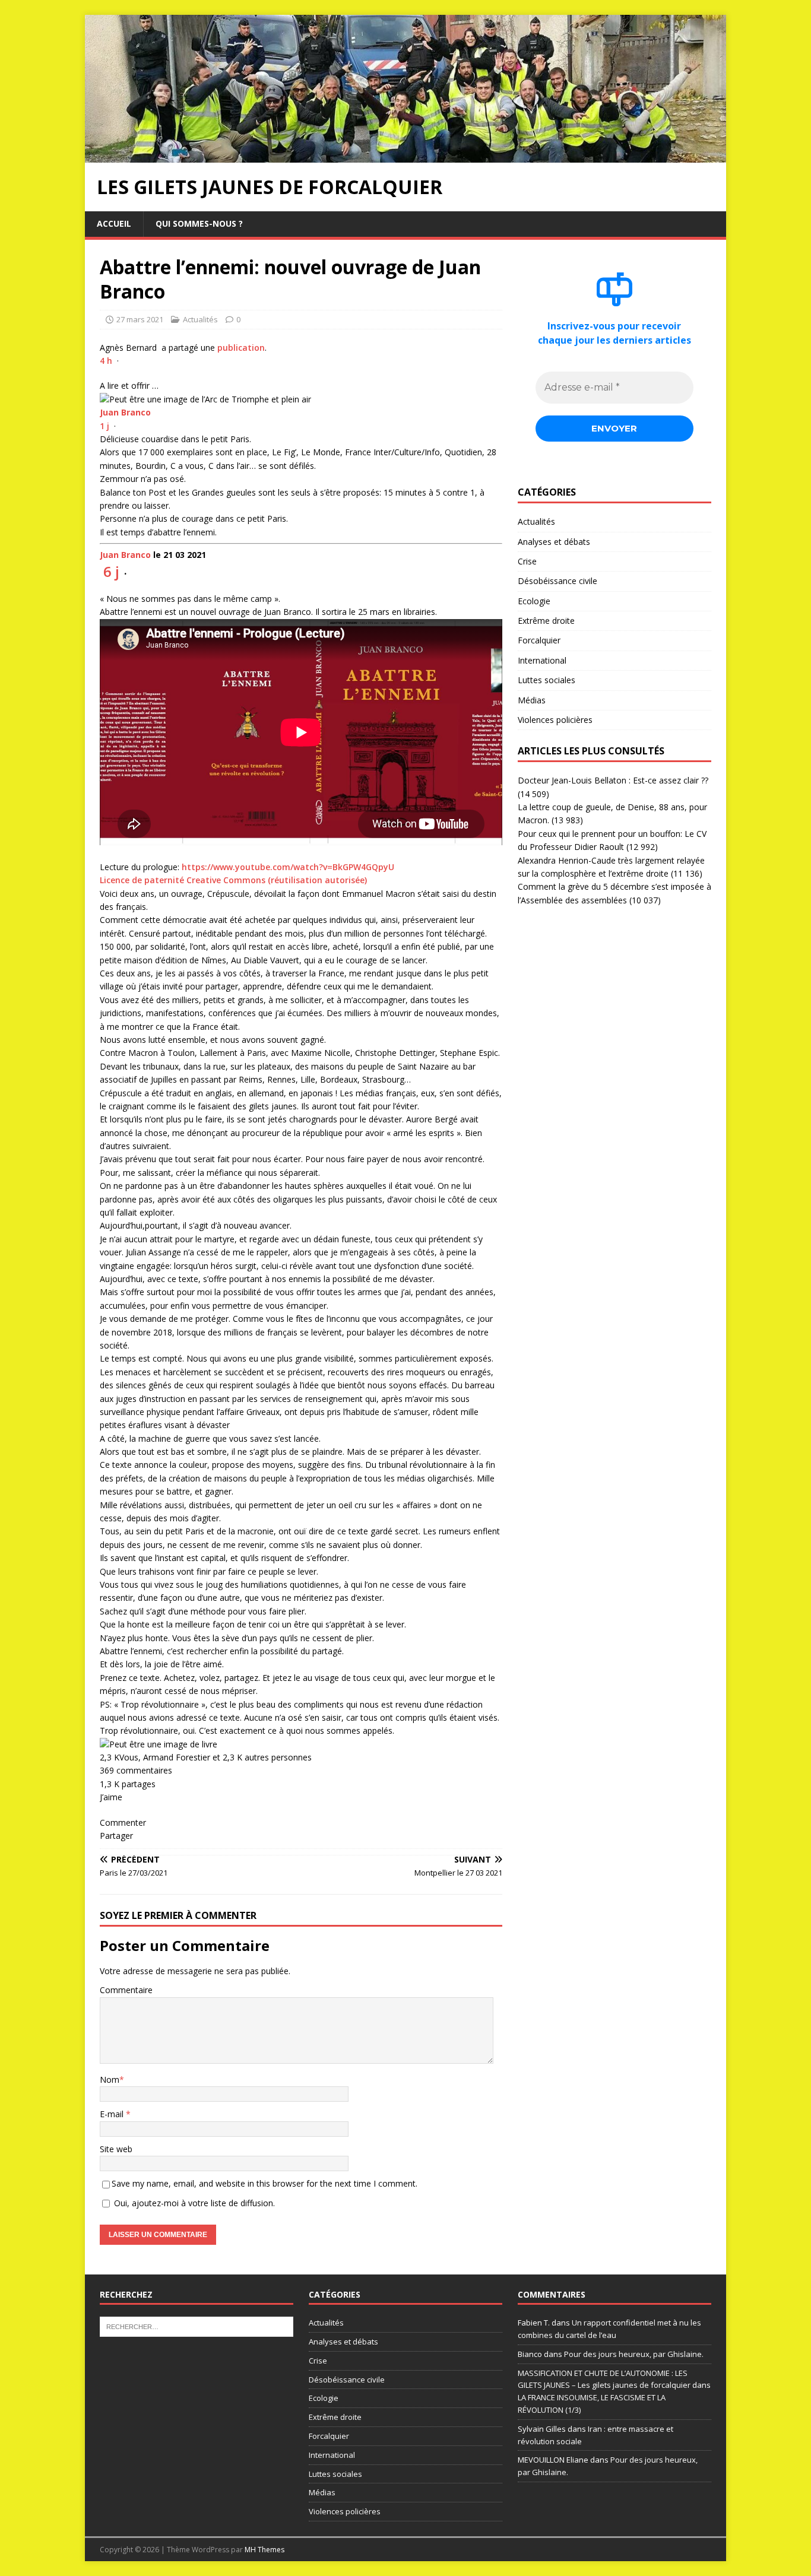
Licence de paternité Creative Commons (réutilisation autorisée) (233, 880)
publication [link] (241, 348)
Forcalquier (539, 640)
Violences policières (555, 720)
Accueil (114, 223)
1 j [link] (104, 426)
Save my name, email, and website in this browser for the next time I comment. (264, 2183)
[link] (125, 412)
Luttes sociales (547, 680)
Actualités (200, 319)
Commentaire (126, 1990)
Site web (116, 2149)
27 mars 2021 (140, 319)
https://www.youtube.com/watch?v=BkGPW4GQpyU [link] (288, 867)
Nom (110, 2079)
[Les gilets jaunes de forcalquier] (405, 156)
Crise (527, 561)
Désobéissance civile (557, 581)
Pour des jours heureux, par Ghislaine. (634, 2354)
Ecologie (534, 601)
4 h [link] (106, 361)
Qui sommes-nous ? (199, 223)
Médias (532, 700)
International (542, 660)
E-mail (113, 2114)
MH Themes (264, 2550)
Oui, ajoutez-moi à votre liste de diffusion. (193, 2203)
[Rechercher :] (197, 2326)
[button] (301, 544)
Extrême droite (546, 621)
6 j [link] (111, 571)
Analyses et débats (554, 542)
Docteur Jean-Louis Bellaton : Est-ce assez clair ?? (613, 780)
